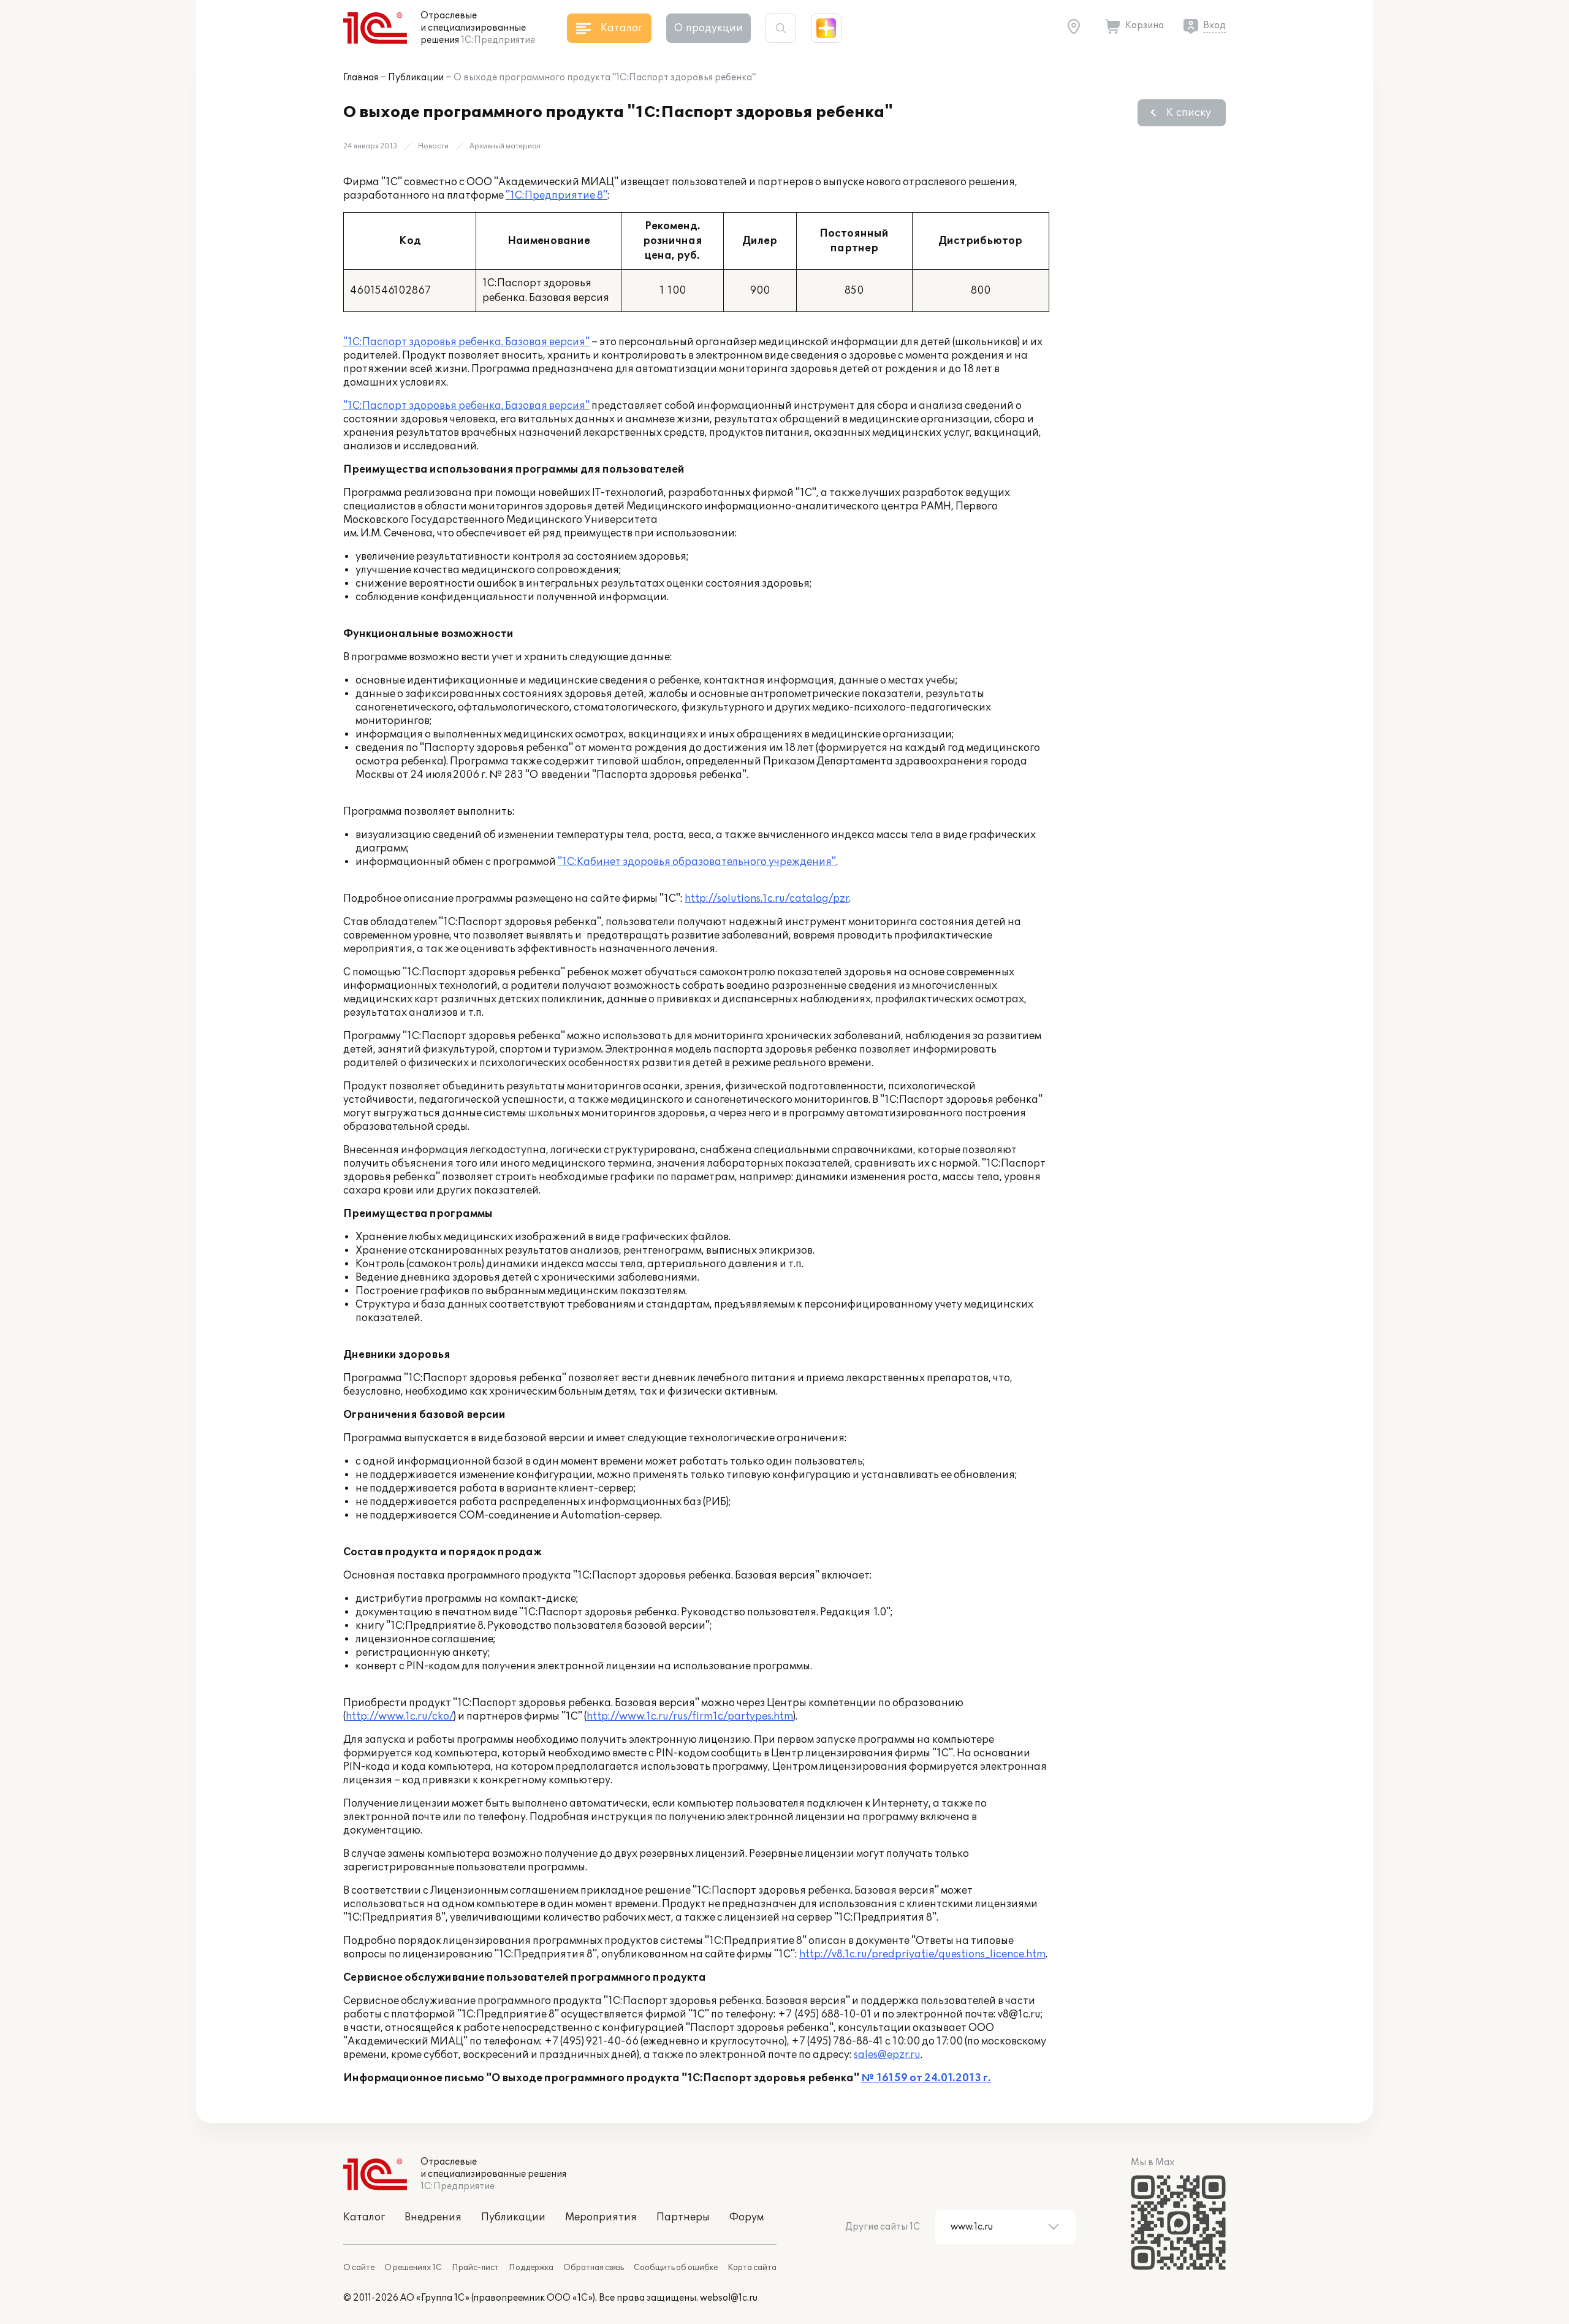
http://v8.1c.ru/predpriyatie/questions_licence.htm (922, 1954)
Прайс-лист (475, 2268)
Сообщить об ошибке (676, 2268)
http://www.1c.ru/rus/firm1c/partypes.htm (690, 1716)
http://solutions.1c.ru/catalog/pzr (767, 899)
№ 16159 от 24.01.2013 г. (926, 2078)
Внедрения (433, 2217)
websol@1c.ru (729, 2298)
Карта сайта (752, 2268)
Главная (361, 78)
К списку (1189, 113)
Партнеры (683, 2217)
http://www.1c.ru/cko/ (400, 1716)
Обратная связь (594, 2268)
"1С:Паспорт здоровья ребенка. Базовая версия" (466, 342)
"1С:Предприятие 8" (557, 196)
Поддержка (531, 2268)
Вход (1214, 25)
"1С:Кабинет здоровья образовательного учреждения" (697, 862)
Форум (747, 2217)
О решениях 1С (413, 2268)
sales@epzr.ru (887, 2055)
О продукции (709, 28)
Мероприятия (601, 2217)
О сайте (359, 2268)
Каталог (364, 2217)
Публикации (416, 78)
